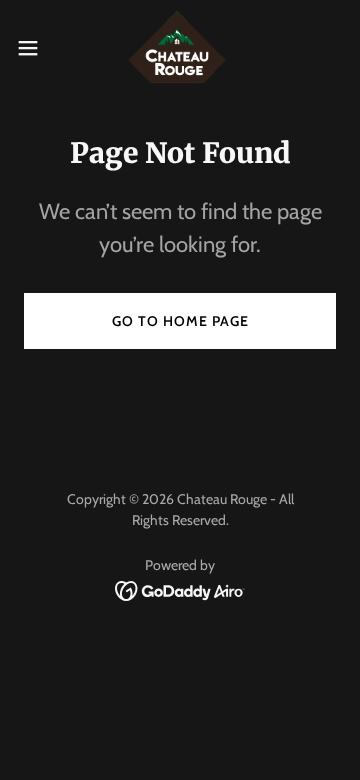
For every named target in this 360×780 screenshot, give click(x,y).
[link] (180, 48)
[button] (34, 48)
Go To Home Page (180, 321)
